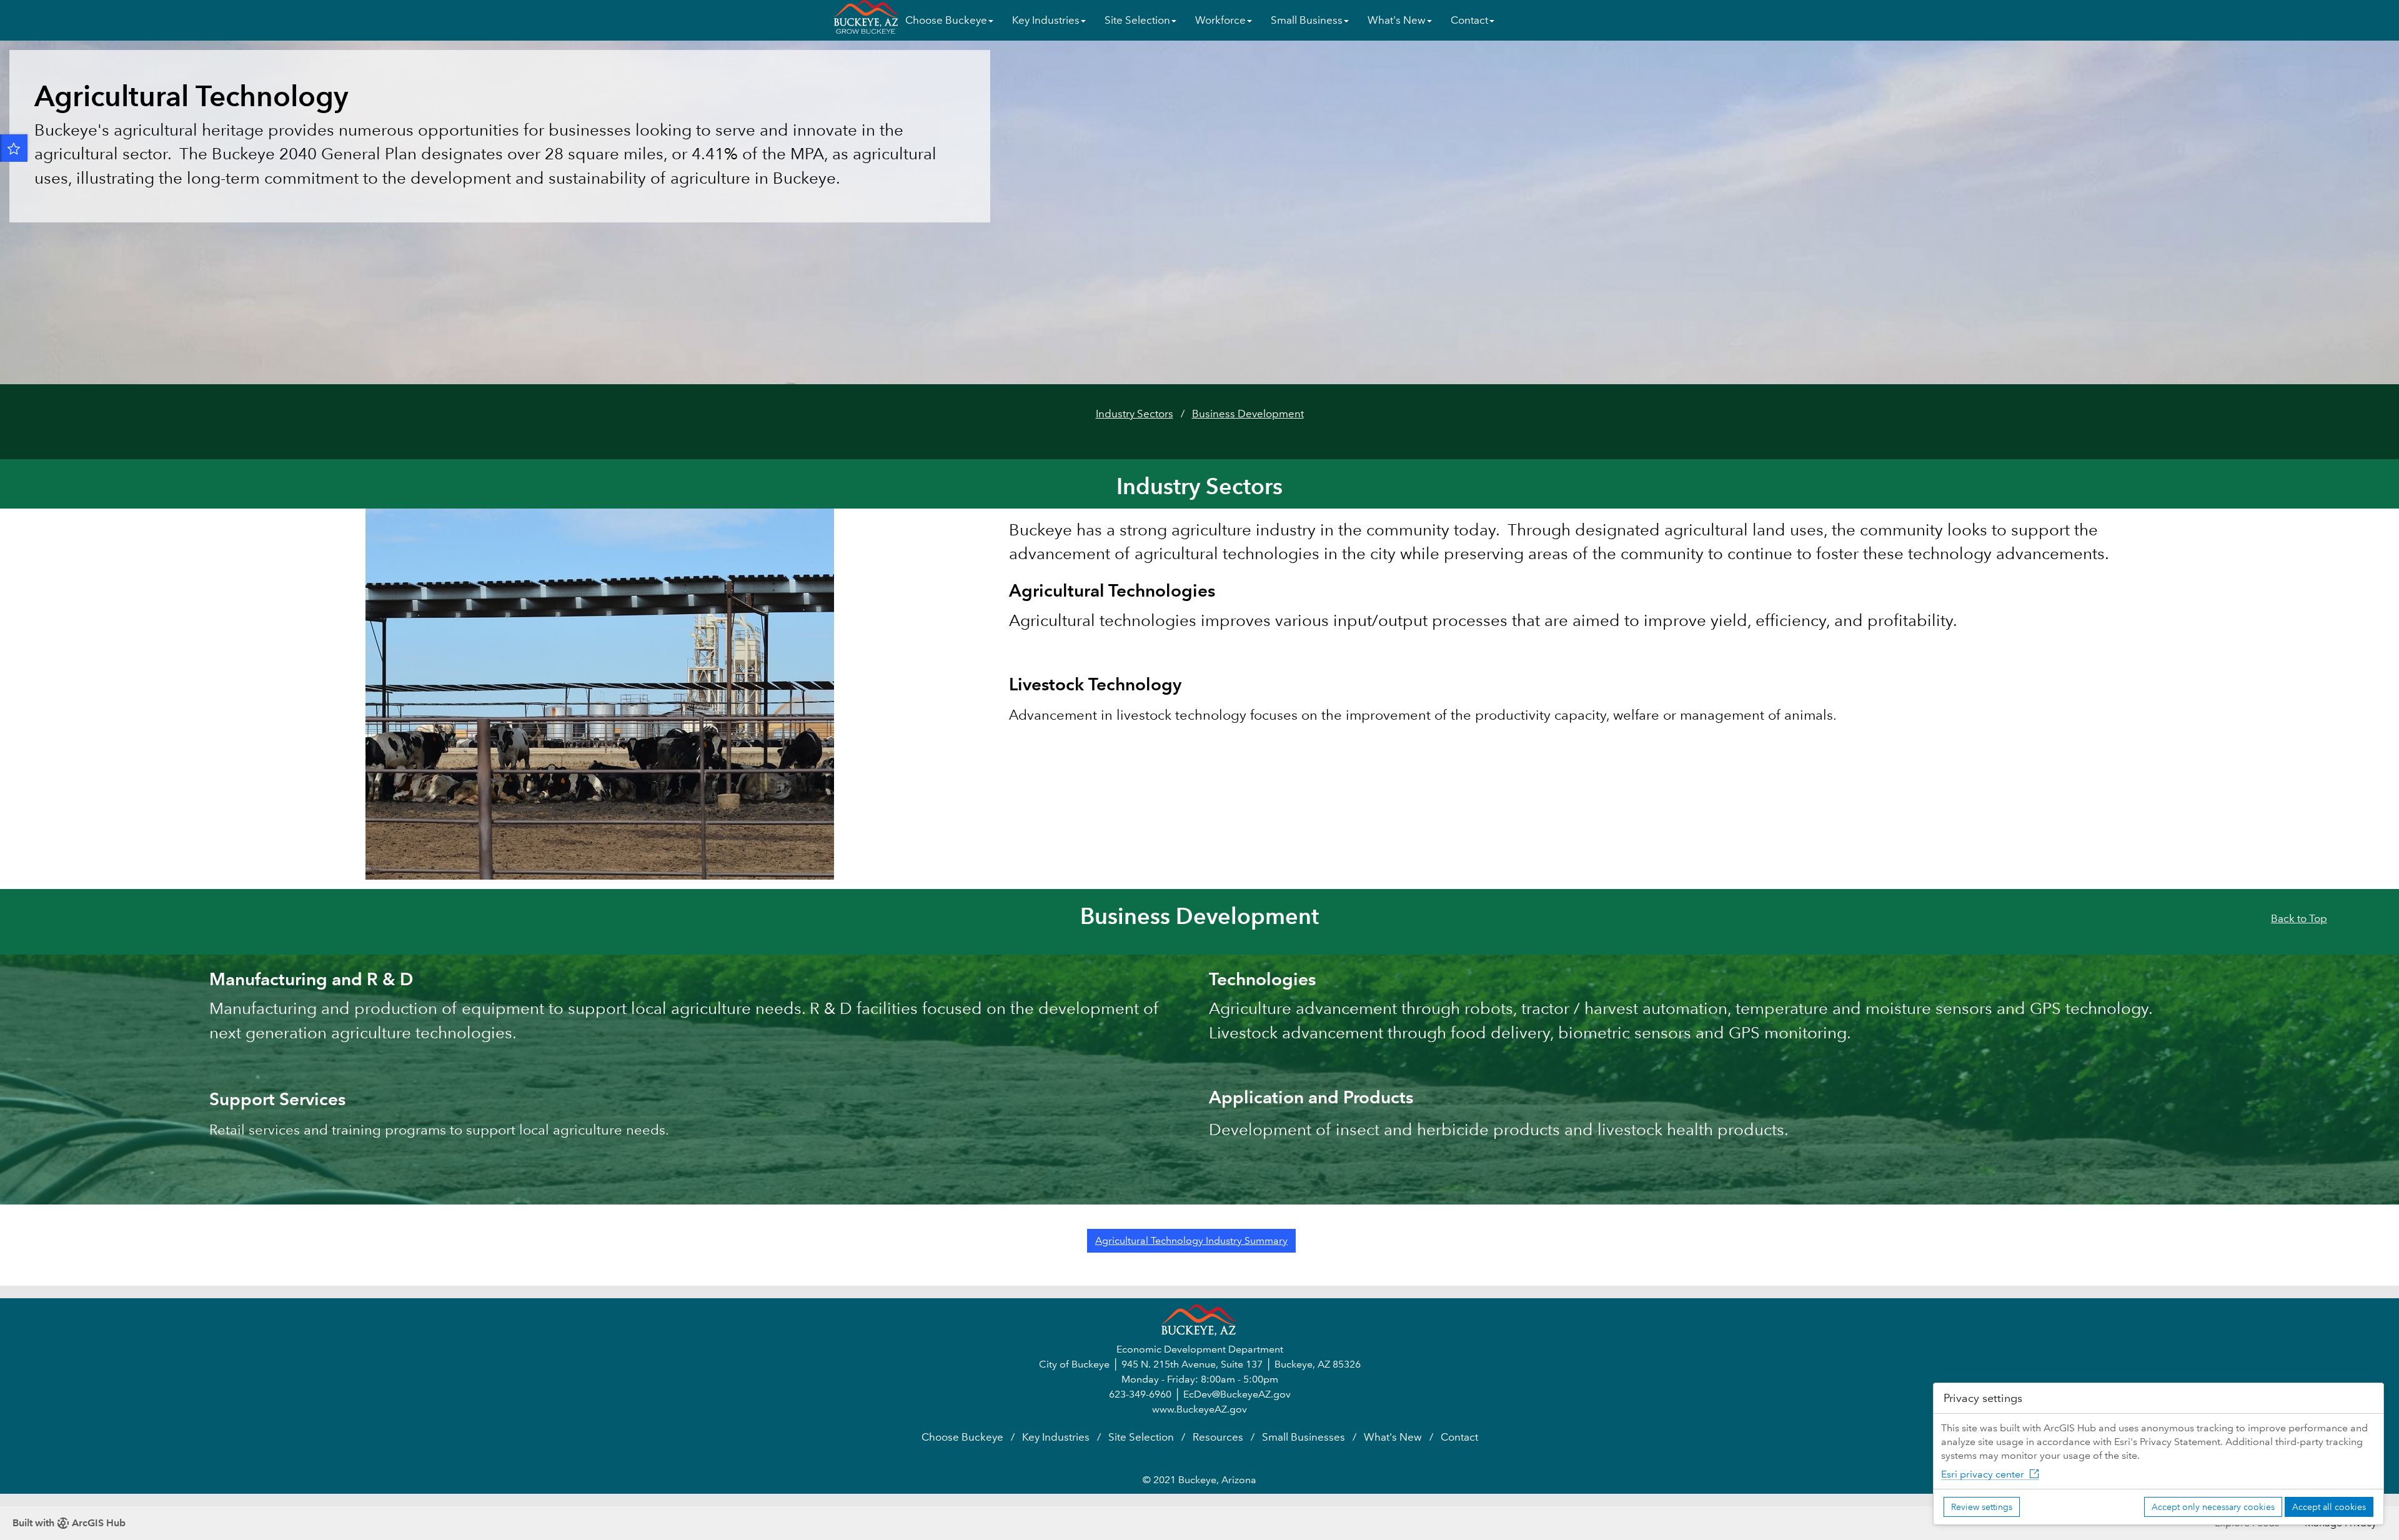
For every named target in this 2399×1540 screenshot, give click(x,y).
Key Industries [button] (1046, 20)
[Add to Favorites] (14, 148)
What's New (1393, 1437)
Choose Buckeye (962, 1437)
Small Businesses (1304, 1437)
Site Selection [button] (1137, 20)
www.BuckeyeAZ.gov (1199, 1409)
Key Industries (1056, 1437)
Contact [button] (1469, 20)
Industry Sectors (1135, 414)
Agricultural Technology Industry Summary (1191, 1240)
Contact (1459, 1437)
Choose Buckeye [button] (946, 20)
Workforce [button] (1220, 20)
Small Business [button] (1307, 20)
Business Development (1248, 414)
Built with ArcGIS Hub (69, 1523)
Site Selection (1141, 1437)
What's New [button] (1397, 20)
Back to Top (2299, 919)
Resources (1218, 1437)
